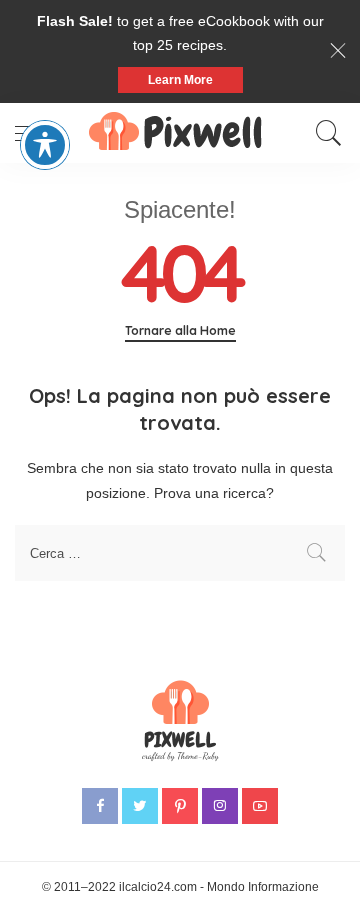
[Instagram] (220, 806)
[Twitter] (140, 806)
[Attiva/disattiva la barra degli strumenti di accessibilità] (45, 145)
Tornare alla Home (180, 330)
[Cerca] (324, 133)
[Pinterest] (180, 806)
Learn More (180, 80)
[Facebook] (100, 806)
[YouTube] (260, 806)
